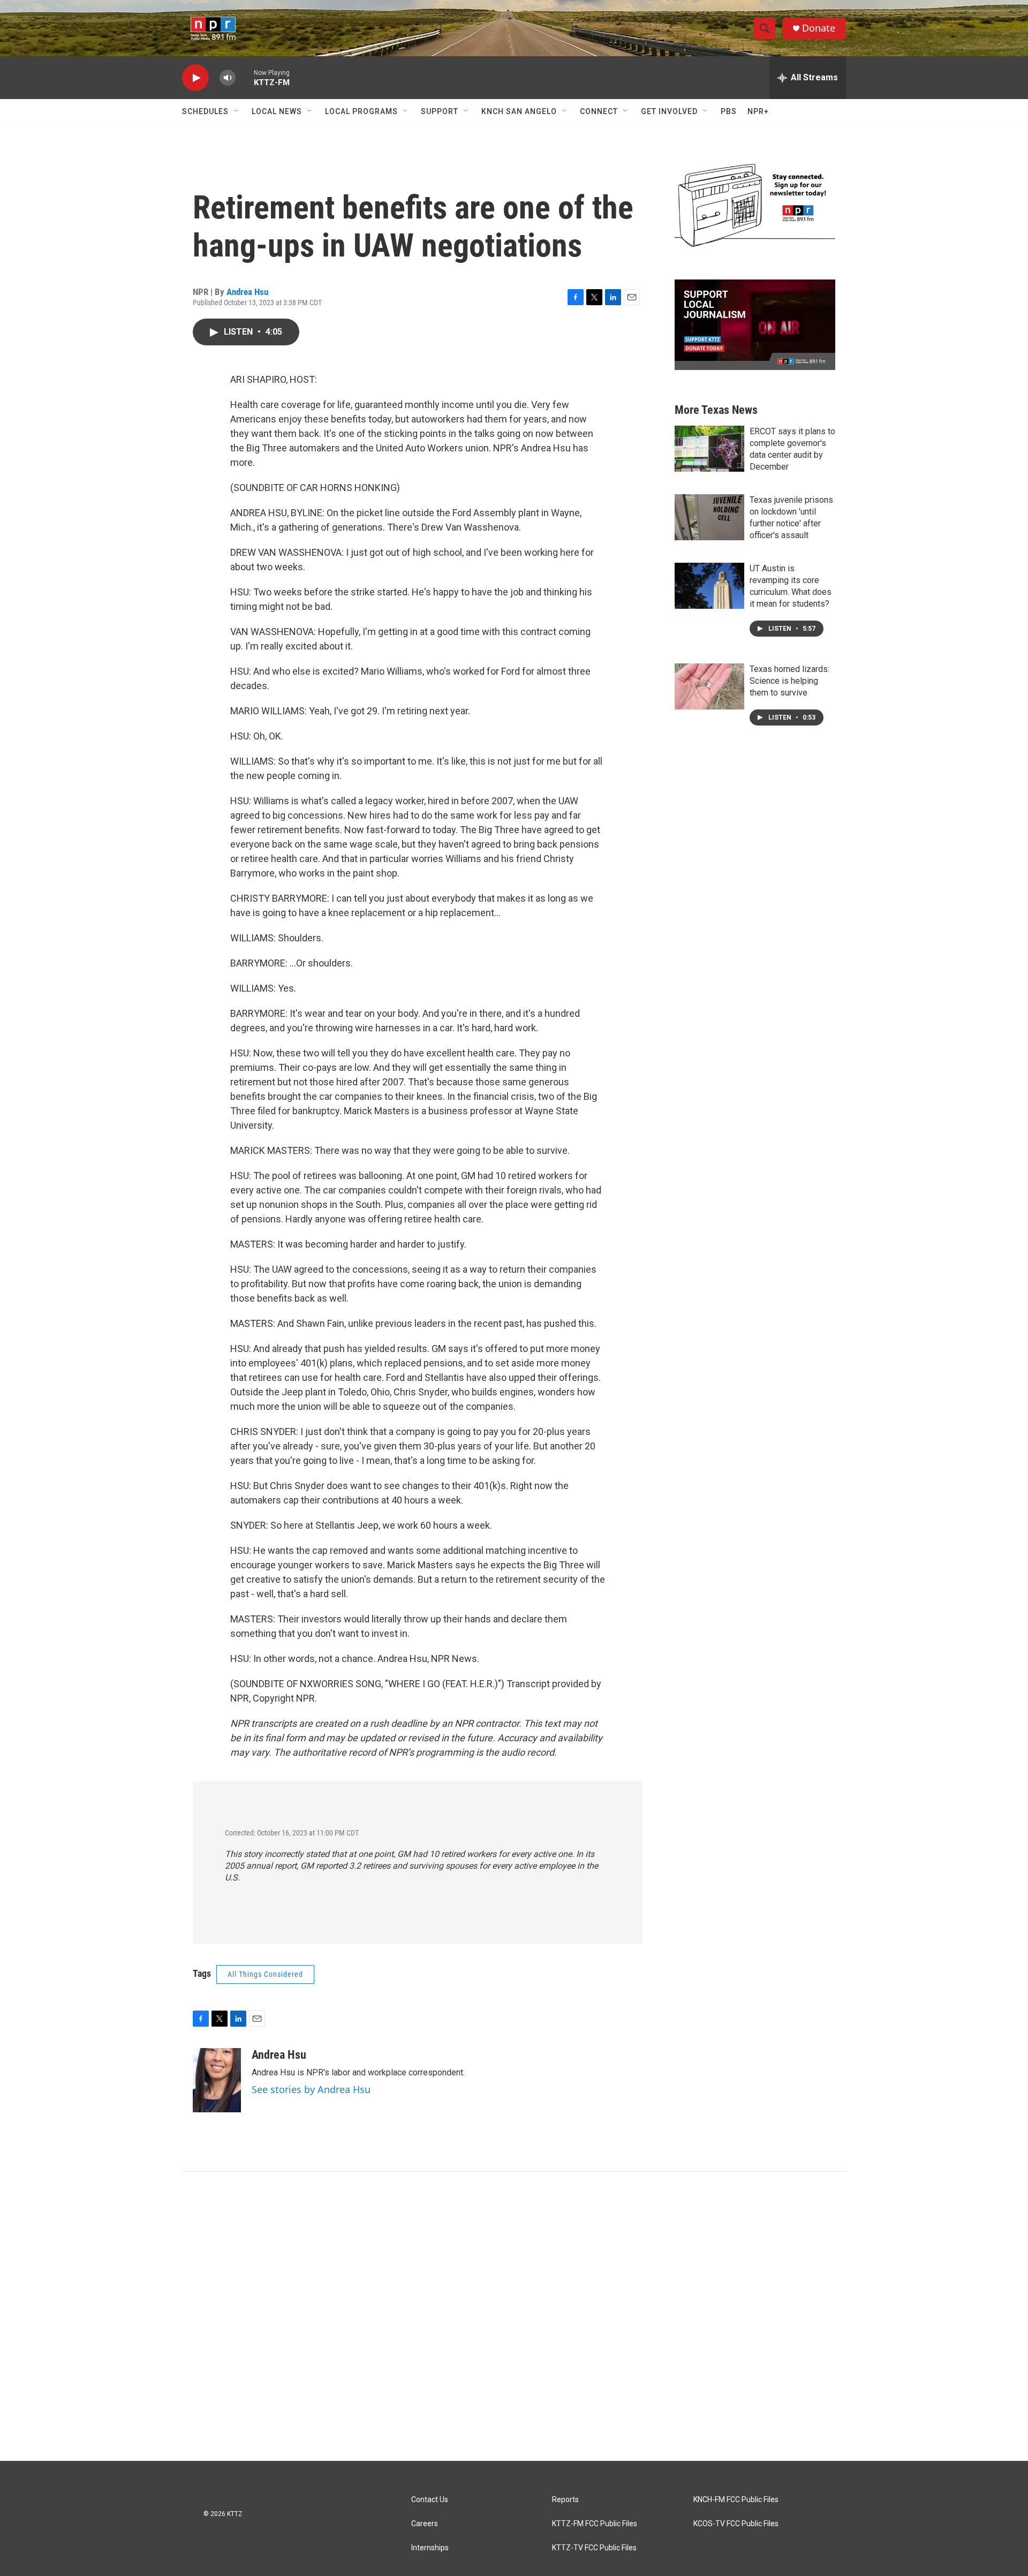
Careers (425, 2524)
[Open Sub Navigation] (237, 111)
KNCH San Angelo (519, 111)
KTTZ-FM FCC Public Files (595, 2524)
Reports (565, 2500)
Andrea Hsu (247, 292)
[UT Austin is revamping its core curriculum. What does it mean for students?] (709, 586)
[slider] (245, 77)
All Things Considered (265, 1974)
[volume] (228, 78)
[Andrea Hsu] (217, 2080)
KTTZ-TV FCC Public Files (594, 2548)
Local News (277, 111)
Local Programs (361, 111)
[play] (195, 78)
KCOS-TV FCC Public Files (736, 2524)
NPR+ (758, 111)
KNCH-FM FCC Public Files (736, 2500)
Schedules (205, 111)
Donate (819, 28)
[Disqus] (514, 2316)
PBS (729, 111)
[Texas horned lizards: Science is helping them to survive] (709, 686)
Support (440, 111)
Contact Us (430, 2500)
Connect (599, 111)
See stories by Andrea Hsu (311, 2089)
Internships (430, 2548)
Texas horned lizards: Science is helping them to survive (789, 681)
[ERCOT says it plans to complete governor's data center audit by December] (709, 449)
